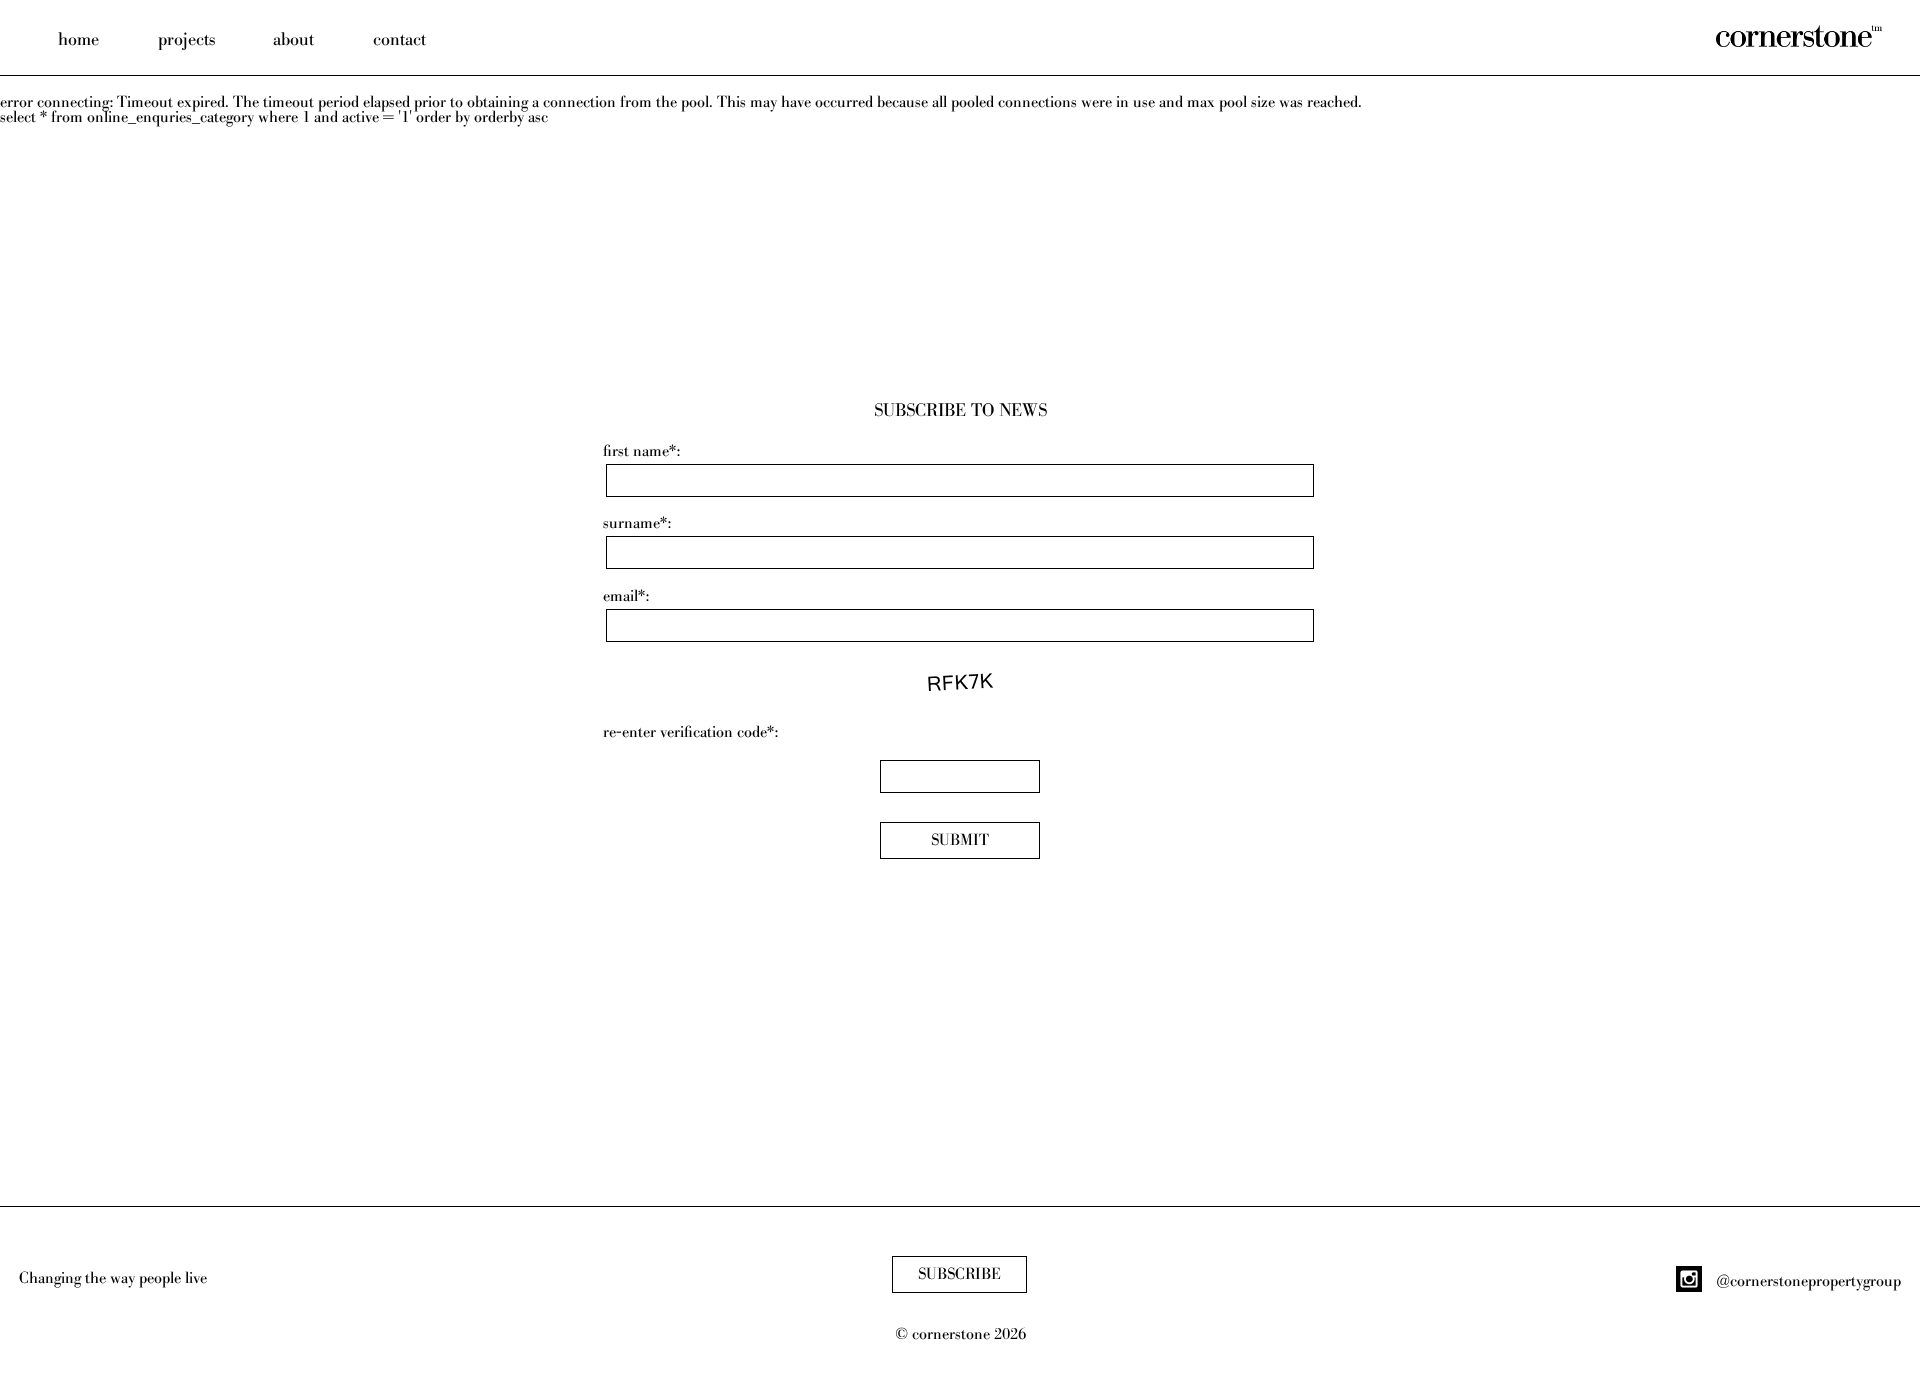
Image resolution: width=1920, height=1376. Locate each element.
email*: (626, 596)
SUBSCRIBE (959, 1274)
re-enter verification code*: (690, 732)
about (293, 40)
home (78, 40)
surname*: (637, 523)
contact (399, 40)
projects (186, 40)
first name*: (641, 451)
